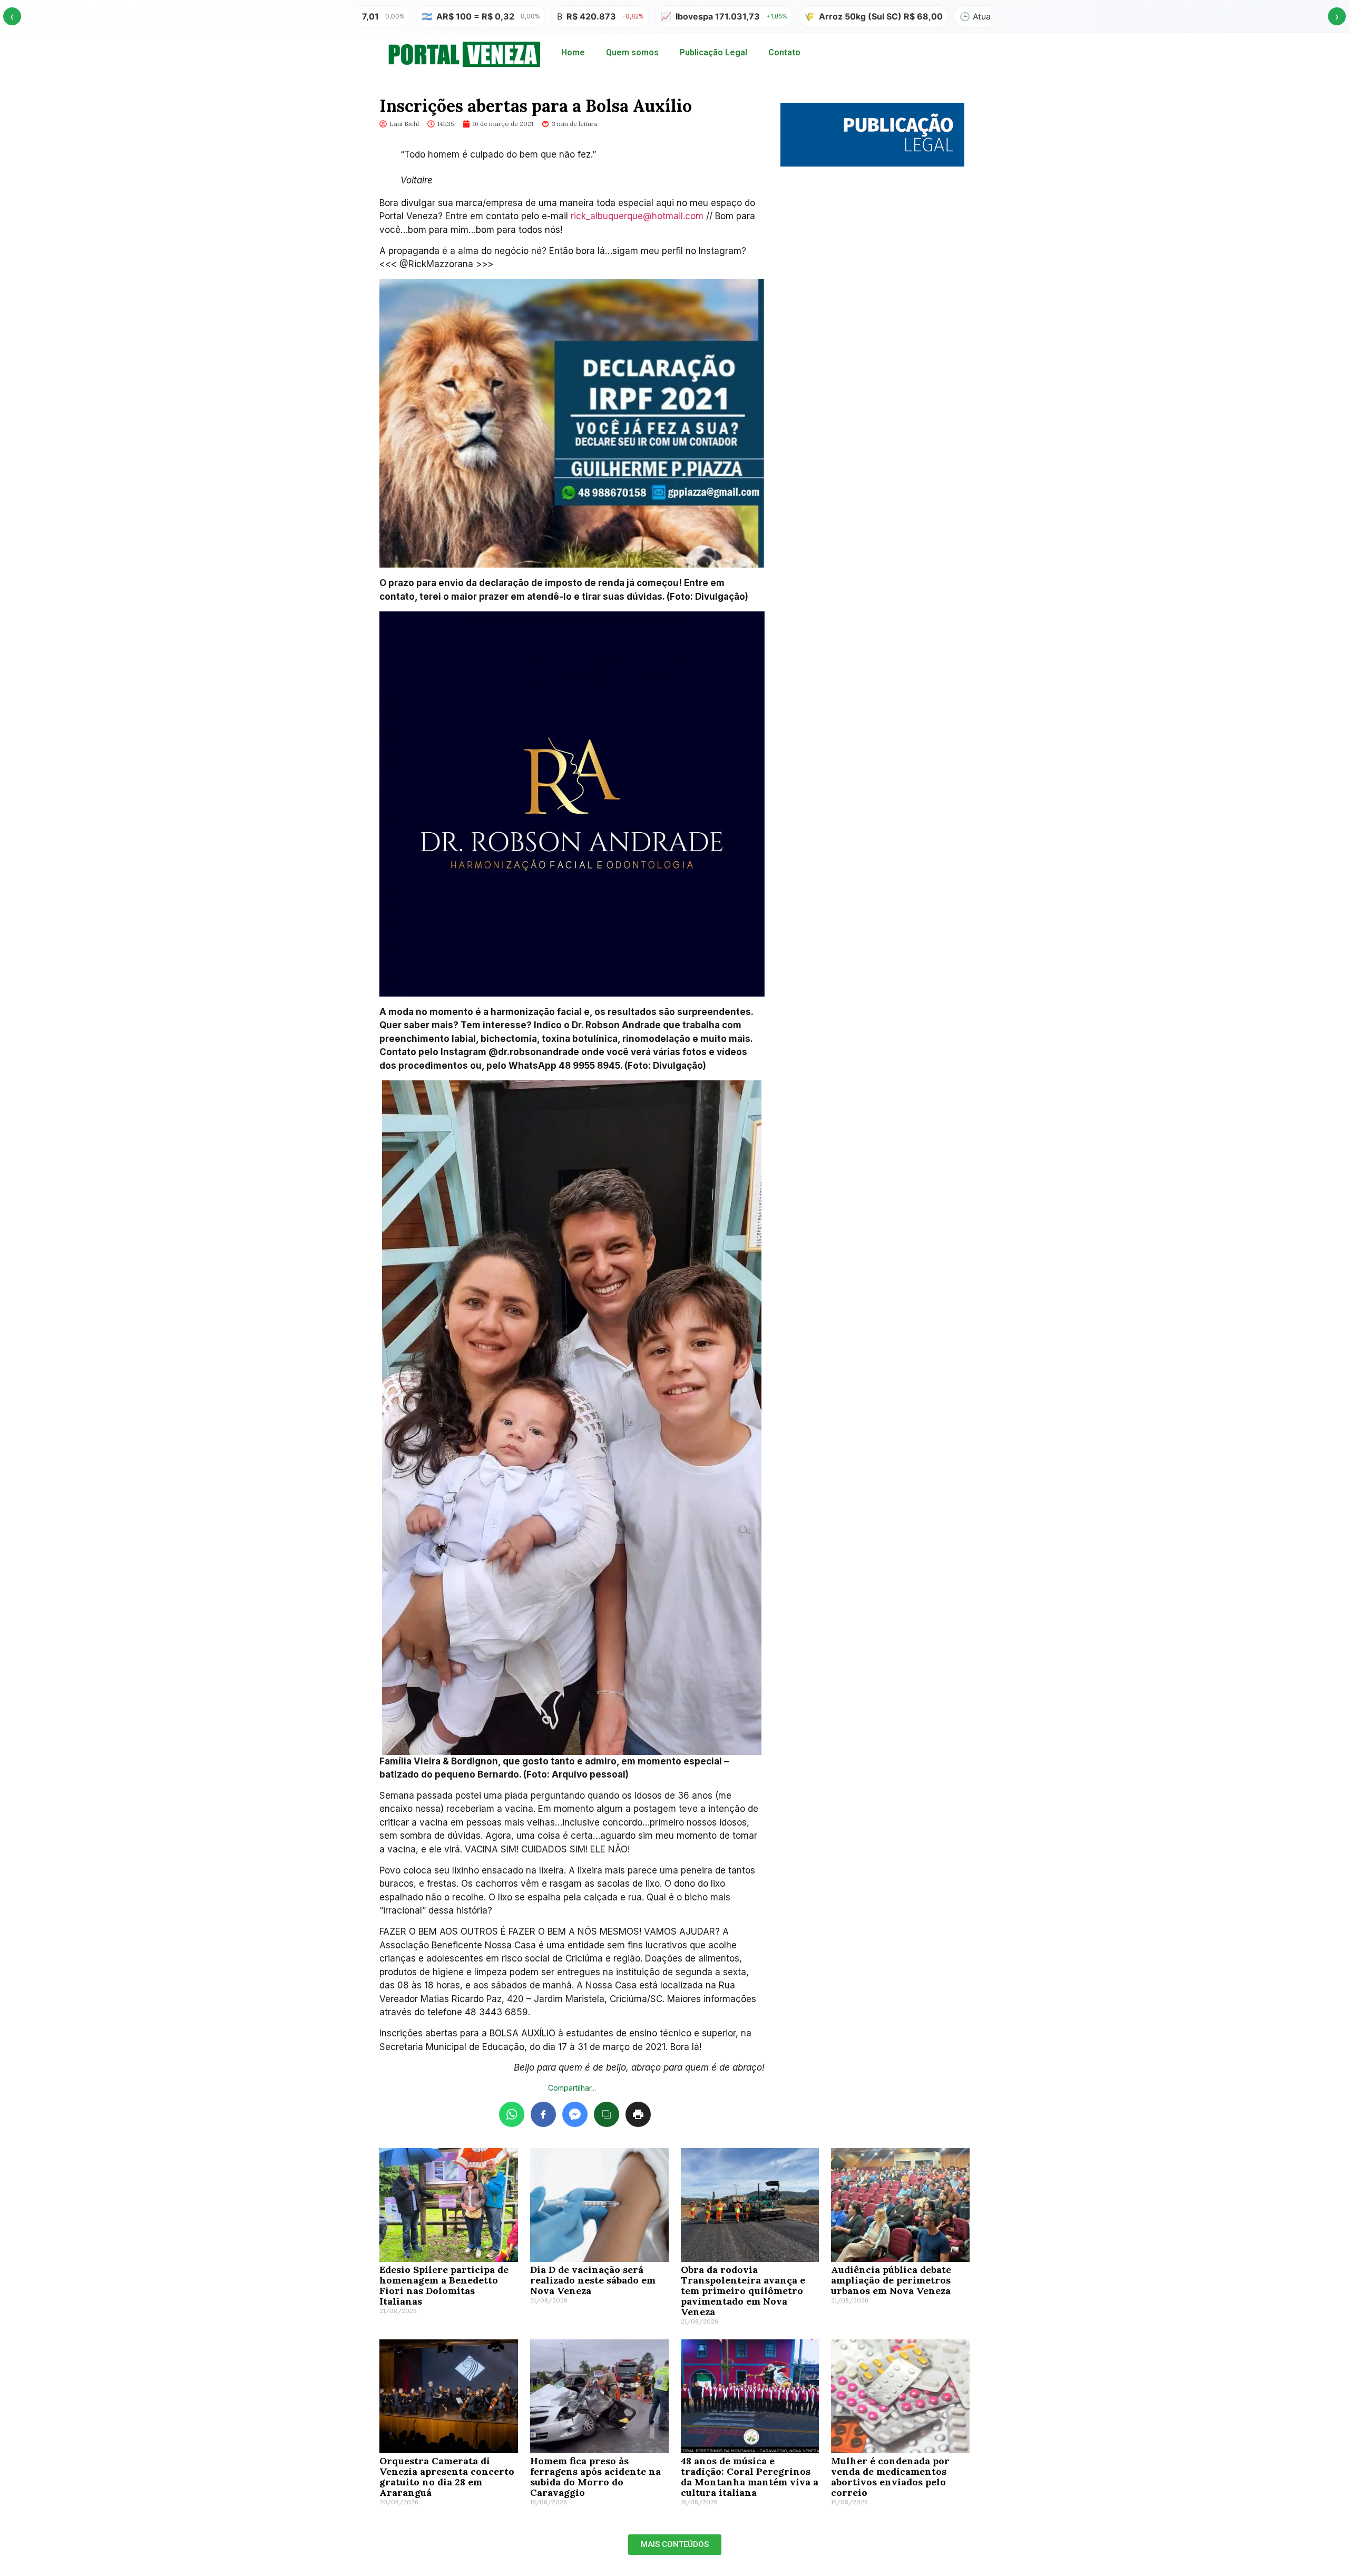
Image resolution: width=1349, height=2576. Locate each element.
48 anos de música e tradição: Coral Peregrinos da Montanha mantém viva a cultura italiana (750, 2477)
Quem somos (632, 52)
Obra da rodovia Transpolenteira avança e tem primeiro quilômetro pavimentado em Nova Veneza (743, 2291)
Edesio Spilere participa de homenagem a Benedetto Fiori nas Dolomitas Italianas (444, 2285)
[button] (675, 2545)
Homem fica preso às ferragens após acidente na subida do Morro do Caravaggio (595, 2477)
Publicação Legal (713, 52)
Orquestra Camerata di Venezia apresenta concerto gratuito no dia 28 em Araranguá (447, 2477)
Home (573, 52)
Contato (784, 52)
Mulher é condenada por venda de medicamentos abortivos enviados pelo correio (890, 2477)
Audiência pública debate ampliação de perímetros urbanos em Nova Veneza (891, 2280)
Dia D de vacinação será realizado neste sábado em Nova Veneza (593, 2280)
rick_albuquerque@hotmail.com (637, 216)
